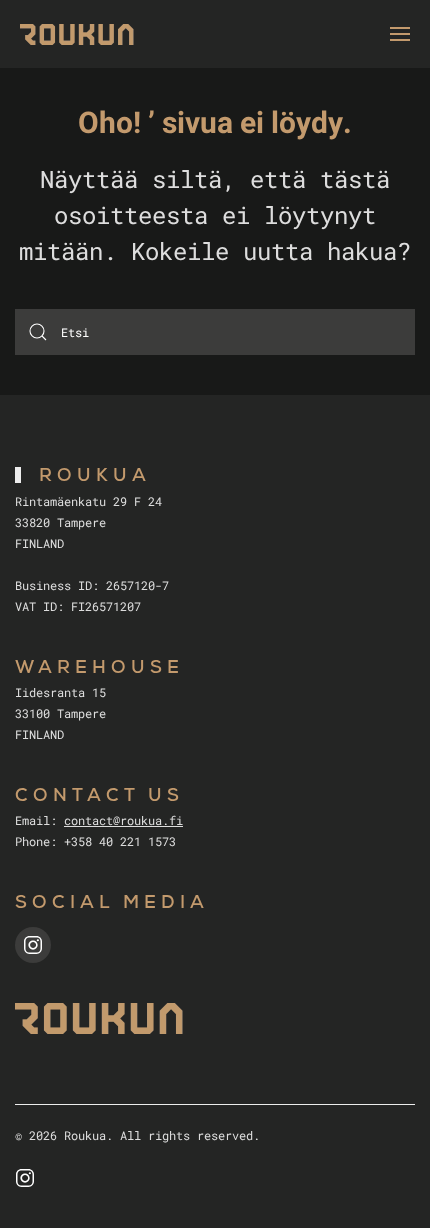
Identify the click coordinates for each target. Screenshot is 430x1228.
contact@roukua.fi (123, 820)
